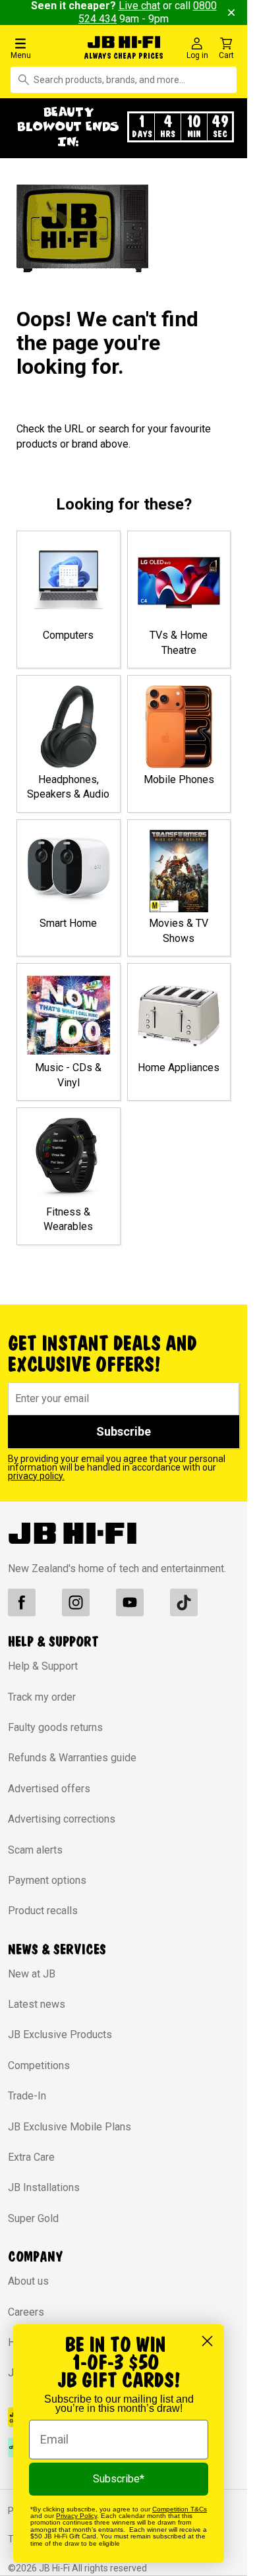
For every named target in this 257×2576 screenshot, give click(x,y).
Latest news (37, 2004)
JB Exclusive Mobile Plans (70, 2127)
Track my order (42, 1697)
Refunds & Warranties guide (72, 1758)
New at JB (32, 1974)
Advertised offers (49, 1789)
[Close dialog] (207, 2341)
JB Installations (44, 2187)
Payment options (47, 1880)
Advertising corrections (62, 1819)
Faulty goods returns (55, 1727)
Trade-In (27, 2096)
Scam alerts (35, 1850)
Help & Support (43, 1666)
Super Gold (33, 2218)
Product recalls (43, 1911)
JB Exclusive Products (60, 2034)
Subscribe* (119, 2479)
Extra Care (31, 2157)
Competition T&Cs (180, 2509)
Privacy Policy (76, 2516)
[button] (43, 48)
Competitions (39, 2065)
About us (28, 2281)
